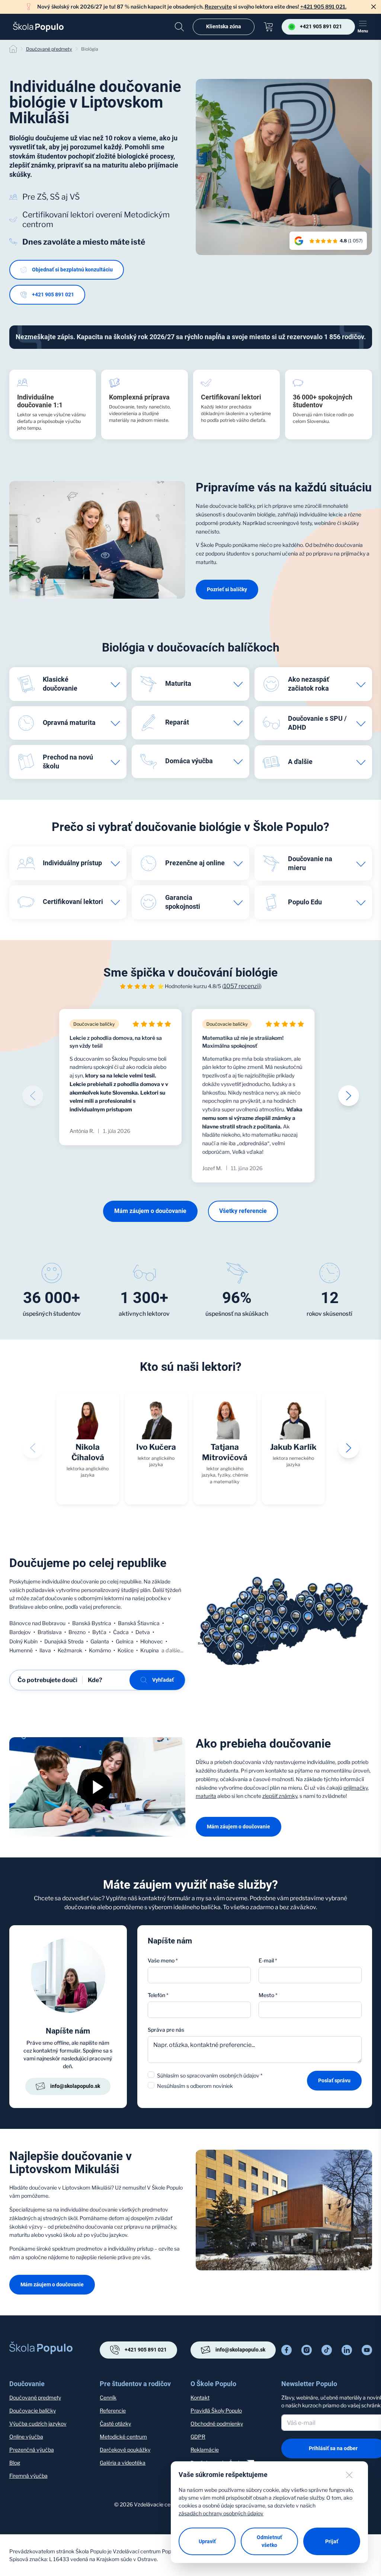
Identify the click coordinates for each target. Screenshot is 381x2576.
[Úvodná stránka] (38, 27)
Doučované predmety (35, 2397)
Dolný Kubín (23, 1641)
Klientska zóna (224, 26)
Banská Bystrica (92, 1623)
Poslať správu (334, 2080)
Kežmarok (70, 1650)
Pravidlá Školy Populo (216, 2411)
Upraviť (207, 2541)
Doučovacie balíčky (33, 2411)
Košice (126, 1650)
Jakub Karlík (293, 1447)
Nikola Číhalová (88, 1452)
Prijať (332, 2541)
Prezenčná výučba (32, 2450)
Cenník (108, 2397)
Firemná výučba (28, 2476)
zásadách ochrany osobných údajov (221, 2513)
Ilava (45, 1650)
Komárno (100, 1650)
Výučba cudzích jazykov (38, 2424)
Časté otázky (115, 2424)
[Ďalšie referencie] (349, 1096)
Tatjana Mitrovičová (225, 1452)
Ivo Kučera (156, 1447)
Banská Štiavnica (139, 1623)
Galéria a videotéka (123, 2463)
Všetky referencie (243, 1211)
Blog (15, 2463)
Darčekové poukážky (125, 2450)
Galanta (100, 1641)
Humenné (21, 1650)
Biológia (90, 49)
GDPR (198, 2437)
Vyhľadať (163, 1680)
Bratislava (50, 1632)
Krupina (150, 1650)
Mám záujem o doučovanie (150, 1211)
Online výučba (26, 2437)
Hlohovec (152, 1641)
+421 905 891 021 (53, 294)
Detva (143, 1632)
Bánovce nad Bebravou (37, 1623)
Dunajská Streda (64, 1641)
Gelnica (125, 1641)
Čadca (121, 1632)
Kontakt (200, 2397)
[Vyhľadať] (179, 27)
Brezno (77, 1632)
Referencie (113, 2411)
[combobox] (310, 2010)
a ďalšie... (172, 1650)
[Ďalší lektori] (349, 1448)
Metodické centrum (123, 2437)
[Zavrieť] (374, 7)
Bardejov (20, 1632)
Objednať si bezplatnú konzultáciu (72, 270)
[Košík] (268, 27)
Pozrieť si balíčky (227, 589)
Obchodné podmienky (217, 2424)
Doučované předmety (49, 49)
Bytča (99, 1632)
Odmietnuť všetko (269, 2541)
